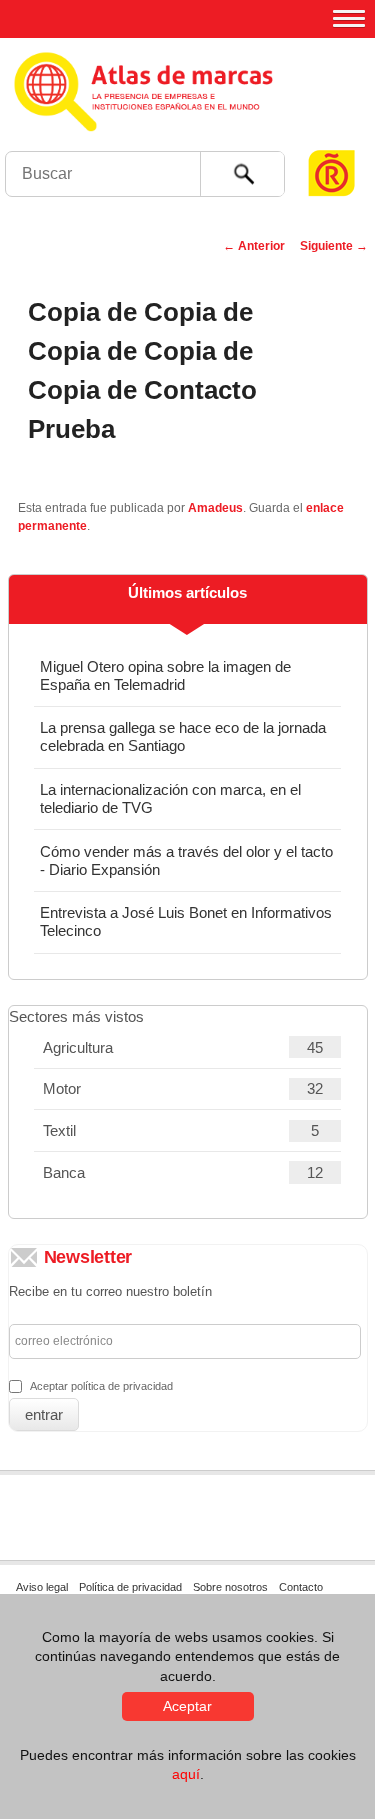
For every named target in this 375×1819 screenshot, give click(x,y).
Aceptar (187, 1706)
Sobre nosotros (230, 1587)
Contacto (301, 1587)
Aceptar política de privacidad (101, 1386)
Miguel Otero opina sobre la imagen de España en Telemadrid (165, 675)
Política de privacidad (130, 1587)
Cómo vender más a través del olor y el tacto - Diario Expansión (186, 860)
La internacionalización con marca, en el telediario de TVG (170, 798)
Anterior (254, 246)
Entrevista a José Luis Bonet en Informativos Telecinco (186, 921)
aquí (186, 1774)
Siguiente (334, 246)
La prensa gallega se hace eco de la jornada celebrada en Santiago (183, 736)
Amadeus (215, 508)
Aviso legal (42, 1587)
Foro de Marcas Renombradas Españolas (332, 135)
